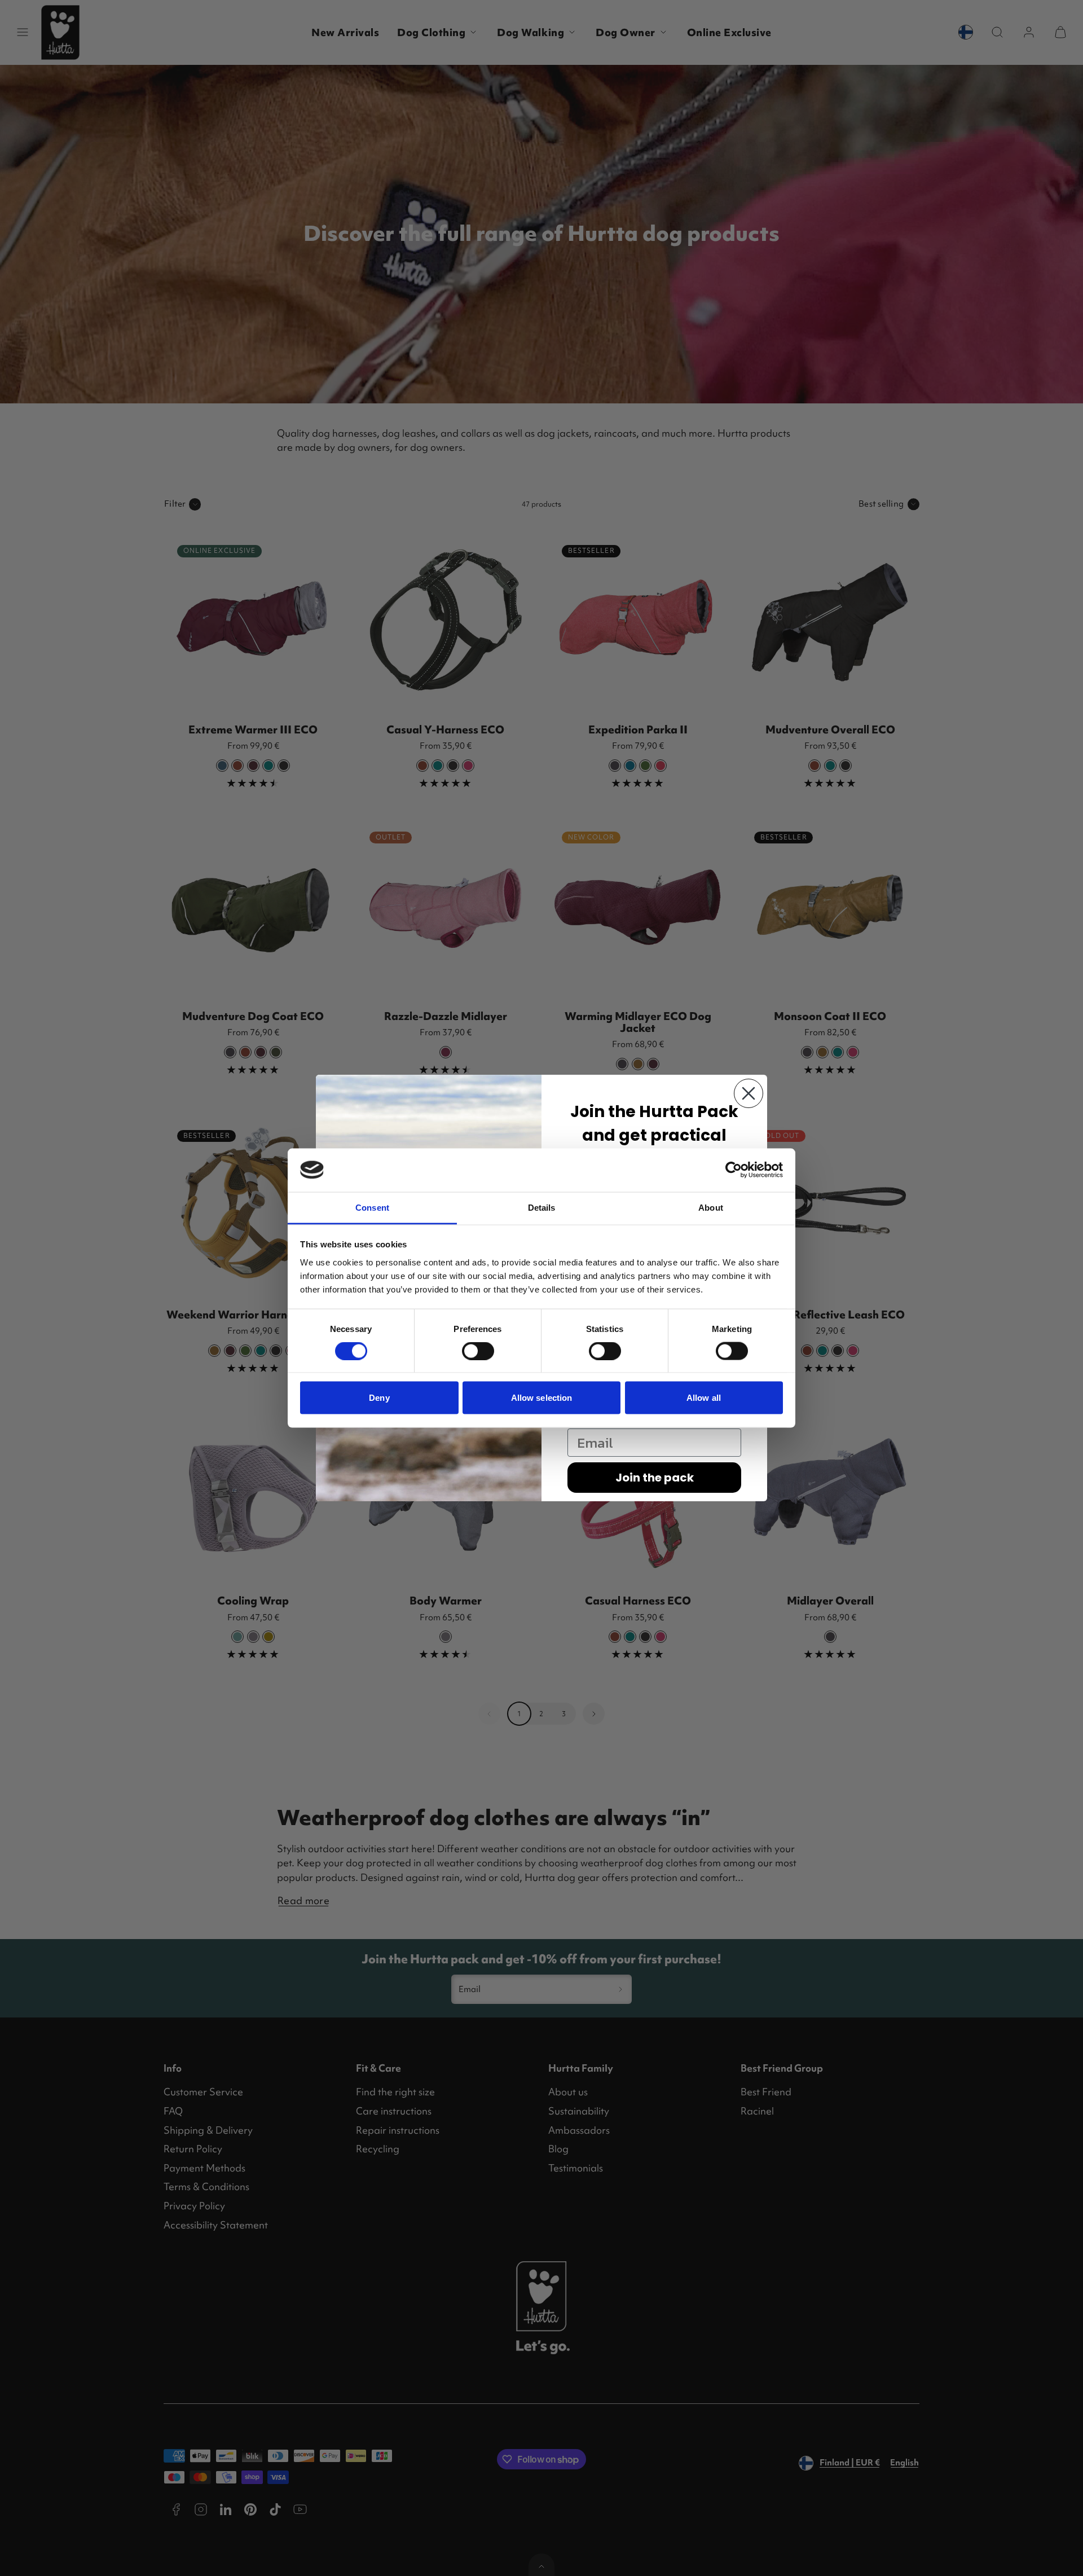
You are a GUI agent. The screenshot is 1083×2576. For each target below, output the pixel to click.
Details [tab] (542, 1207)
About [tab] (711, 1207)
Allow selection (542, 1398)
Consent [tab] (372, 1207)
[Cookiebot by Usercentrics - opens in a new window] (734, 1170)
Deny (379, 1398)
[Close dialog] (749, 1093)
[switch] (478, 1351)
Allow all (704, 1398)
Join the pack (655, 1478)
